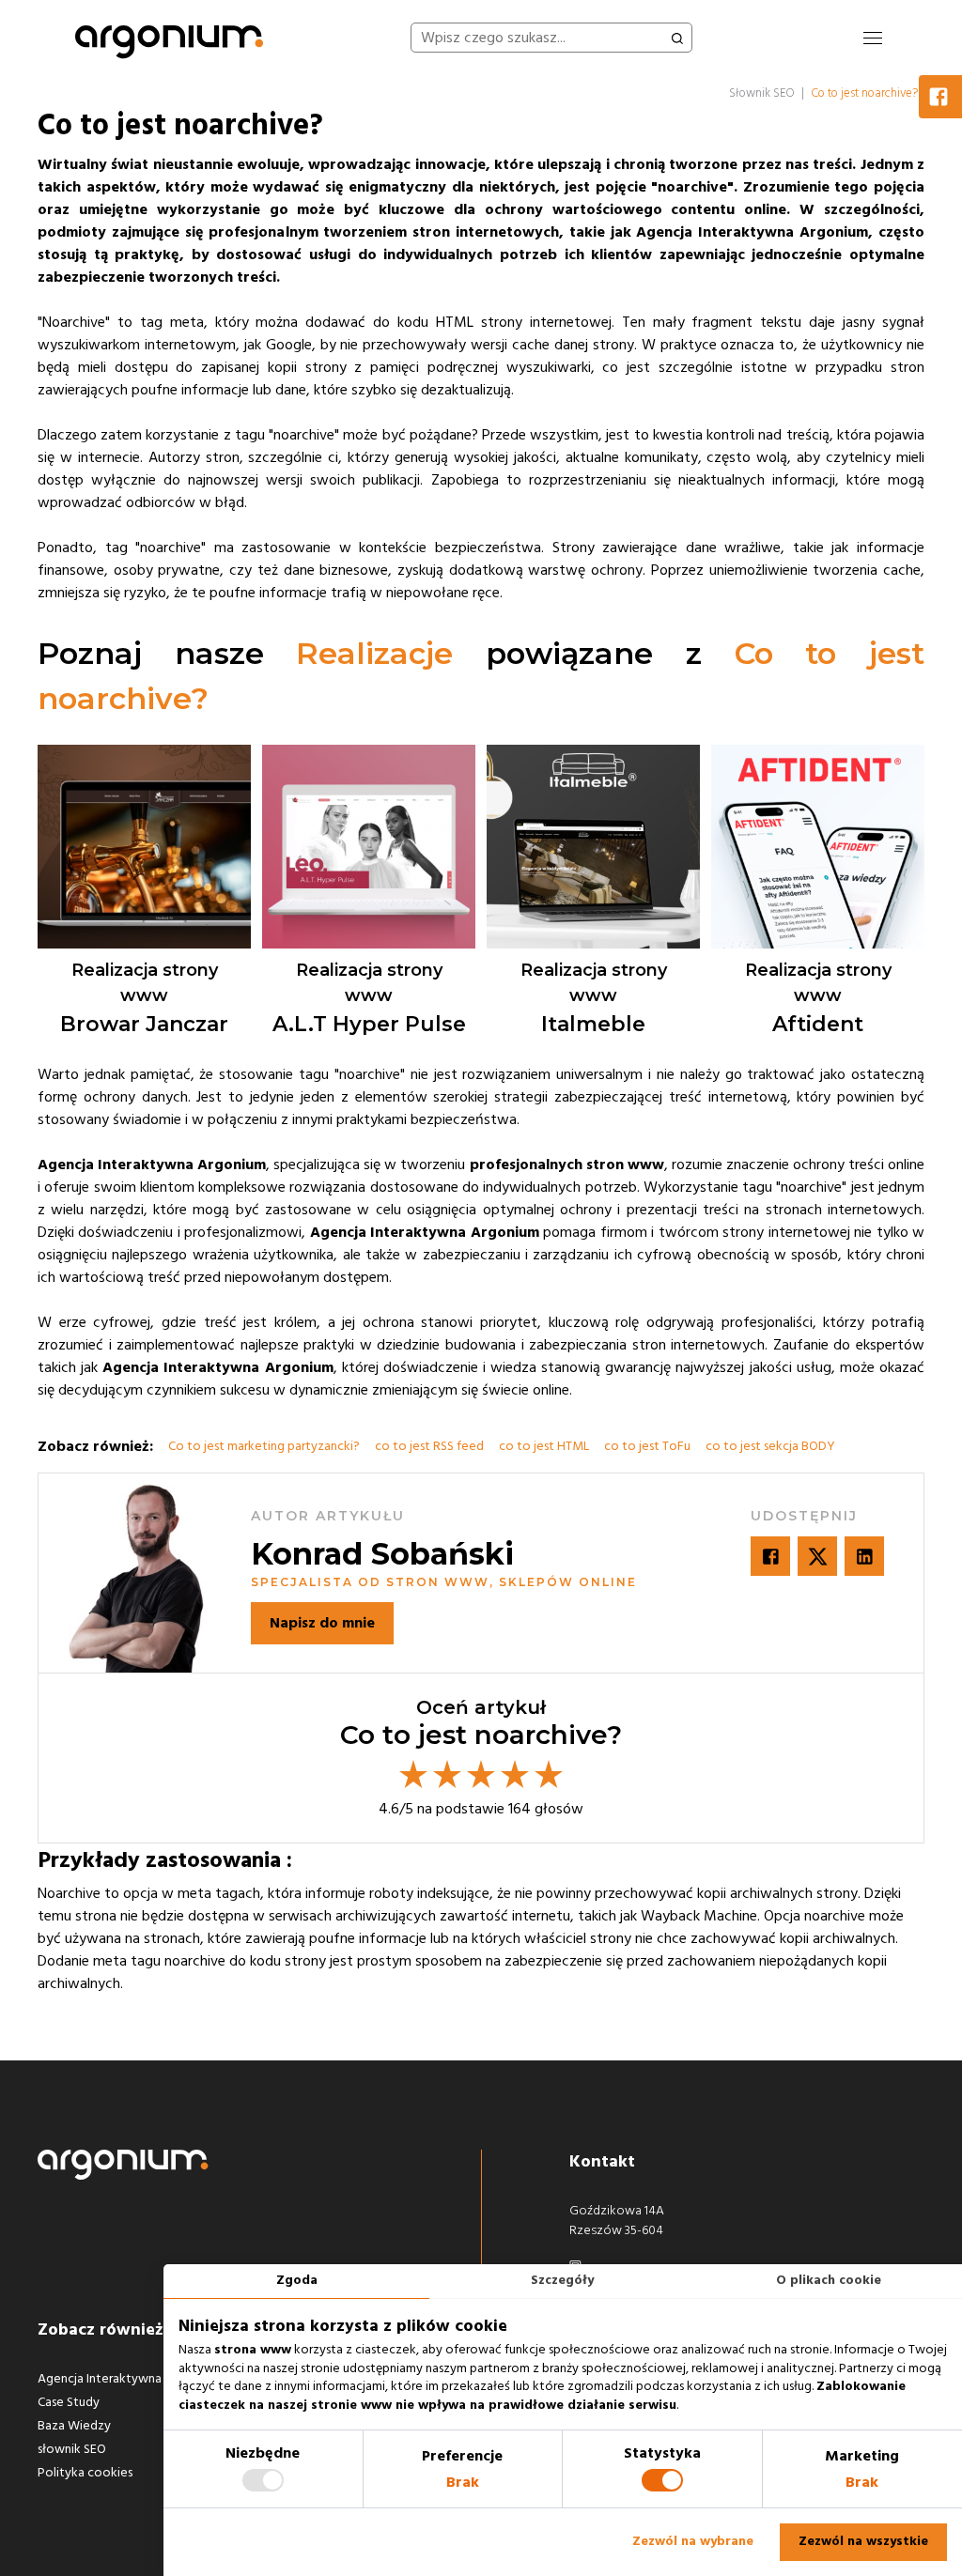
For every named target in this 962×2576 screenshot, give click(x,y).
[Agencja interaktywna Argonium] (169, 38)
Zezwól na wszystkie (863, 2541)
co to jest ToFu (647, 1446)
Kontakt (602, 2161)
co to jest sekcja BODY (770, 1446)
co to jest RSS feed (429, 1446)
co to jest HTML (544, 1446)
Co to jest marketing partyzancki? (264, 1446)
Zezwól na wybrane (693, 2541)
